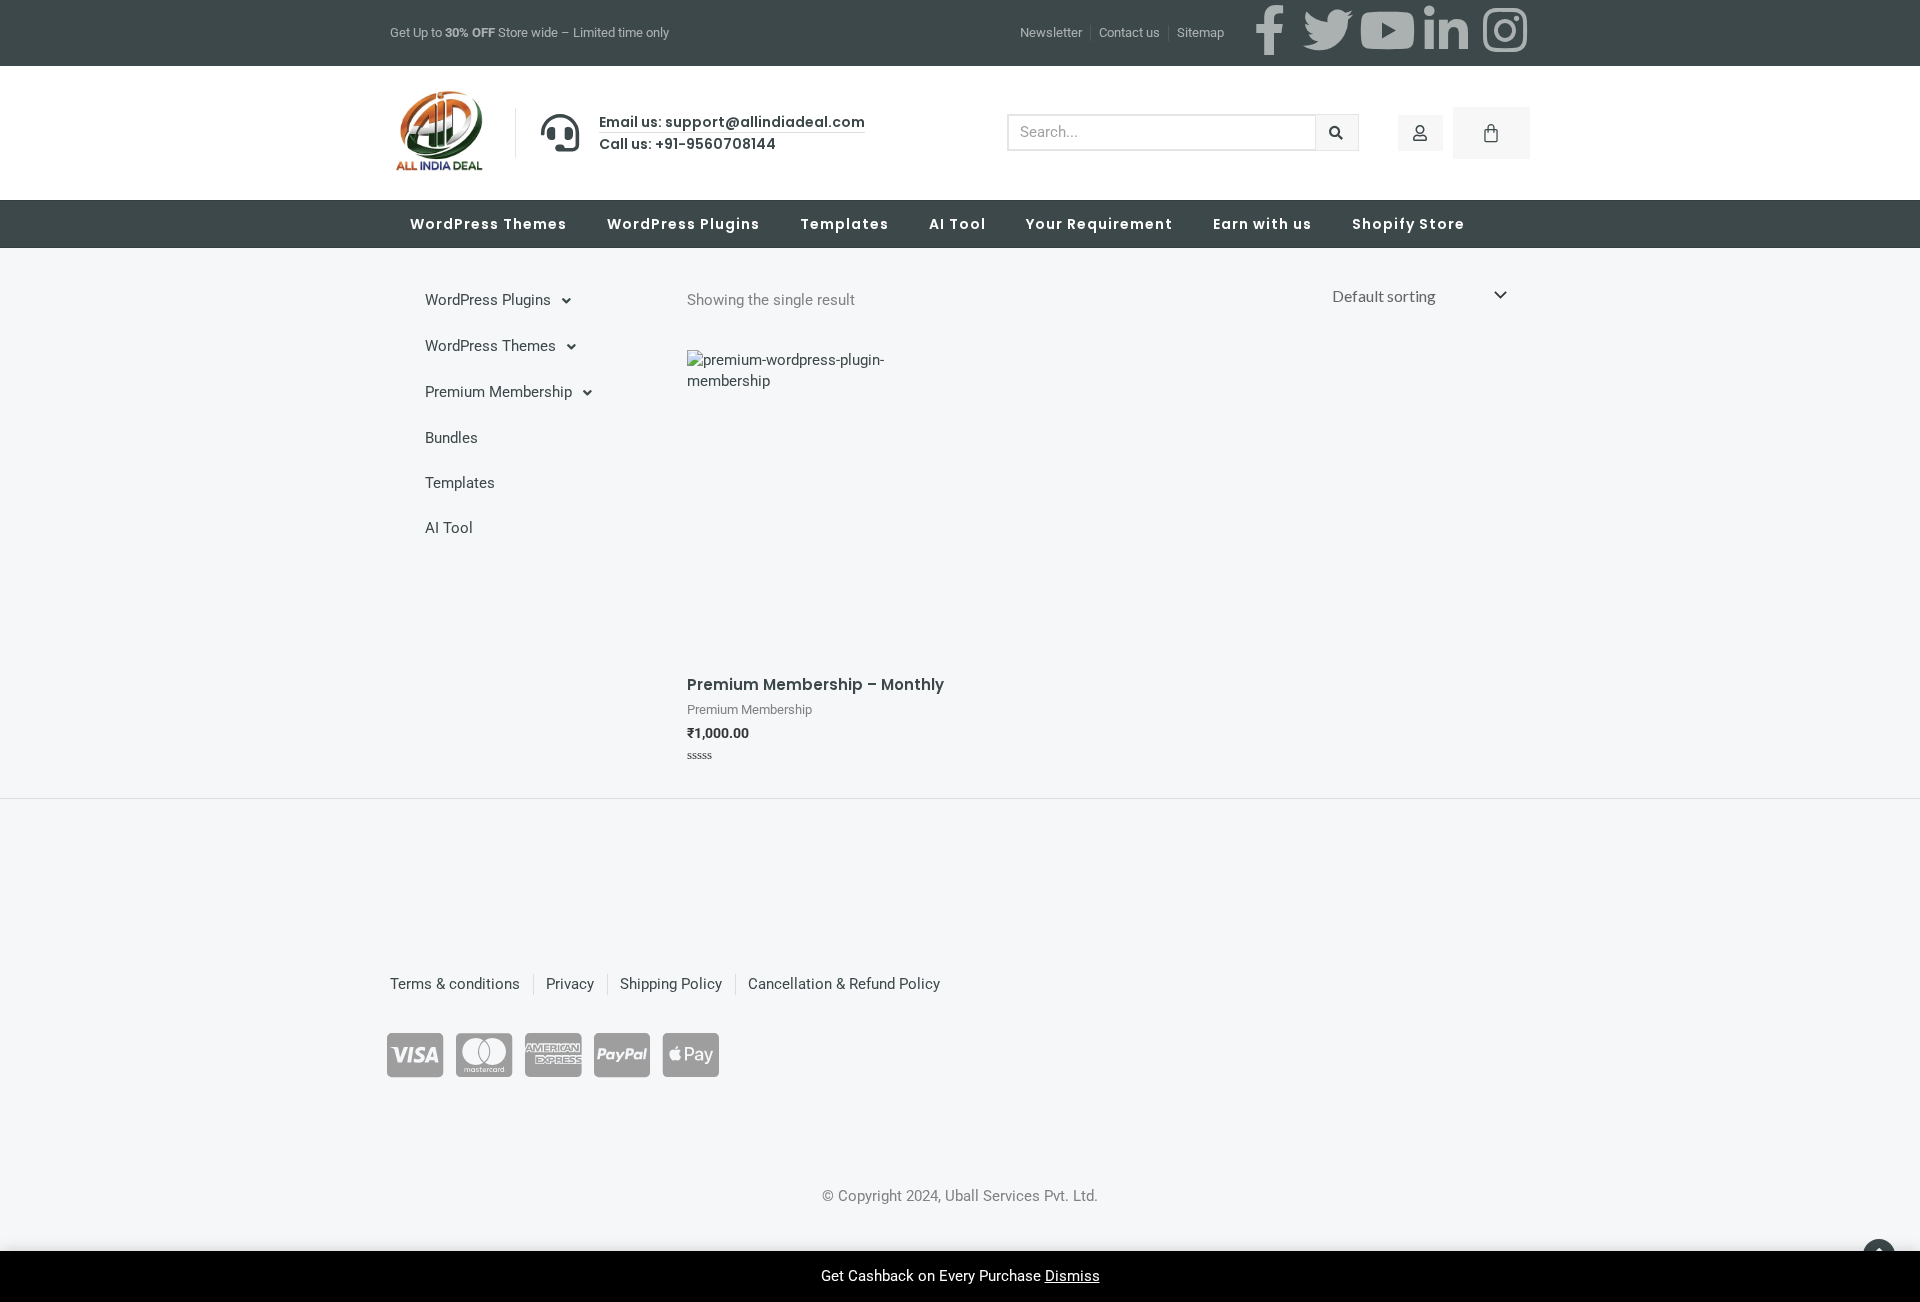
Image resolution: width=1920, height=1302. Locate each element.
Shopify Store (1408, 224)
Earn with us (1262, 224)
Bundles (451, 438)
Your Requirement (1099, 224)
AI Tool (957, 224)
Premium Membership (498, 392)
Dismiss (1072, 1276)
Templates (844, 224)
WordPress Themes (488, 224)
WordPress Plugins (683, 224)
